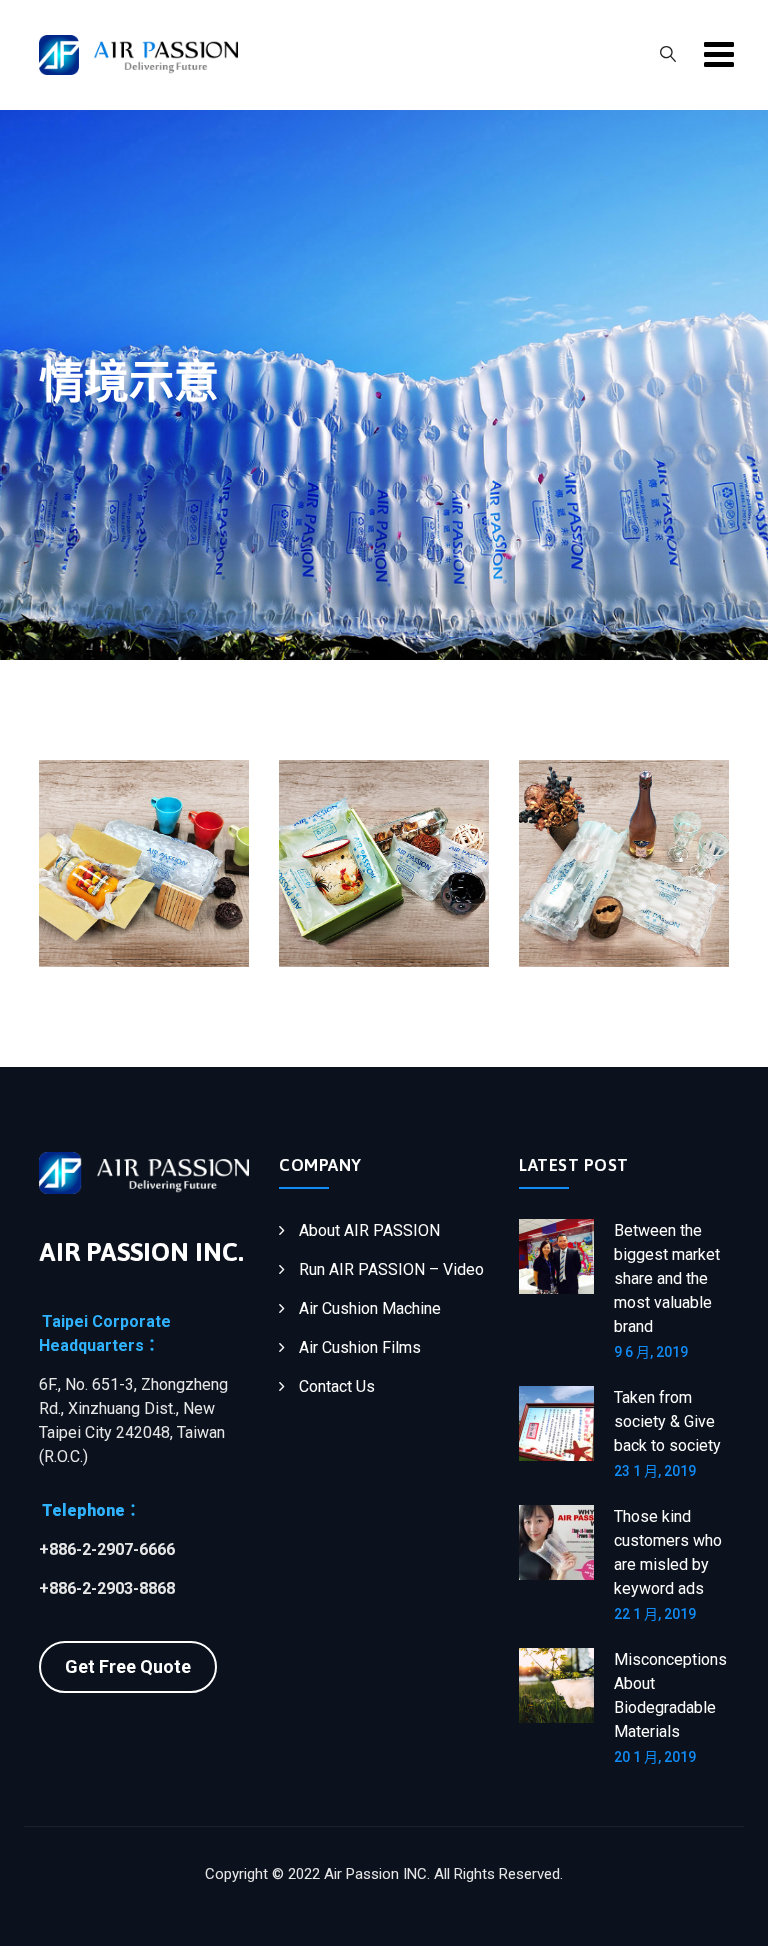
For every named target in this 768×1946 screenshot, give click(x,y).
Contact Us (337, 1386)
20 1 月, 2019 (655, 1757)
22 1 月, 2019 (655, 1614)
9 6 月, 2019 (651, 1352)
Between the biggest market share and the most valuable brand (667, 1278)
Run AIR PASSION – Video (391, 1269)
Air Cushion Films (360, 1347)
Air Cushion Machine (370, 1308)
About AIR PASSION (369, 1230)
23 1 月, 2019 (655, 1471)
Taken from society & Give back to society (667, 1421)
